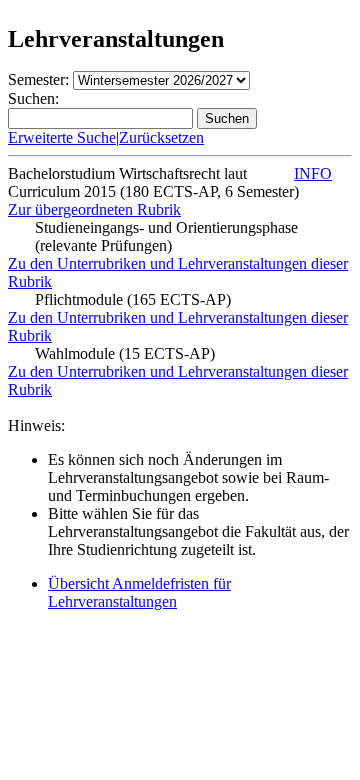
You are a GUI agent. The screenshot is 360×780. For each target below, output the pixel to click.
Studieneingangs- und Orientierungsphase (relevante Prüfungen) (166, 236)
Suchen (227, 118)
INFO (313, 173)
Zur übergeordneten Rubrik (94, 209)
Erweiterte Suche (62, 137)
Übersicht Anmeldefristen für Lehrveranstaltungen (139, 592)
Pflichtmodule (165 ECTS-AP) (133, 299)
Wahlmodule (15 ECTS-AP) (125, 353)
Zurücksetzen (161, 137)
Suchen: (33, 98)
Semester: (38, 79)
